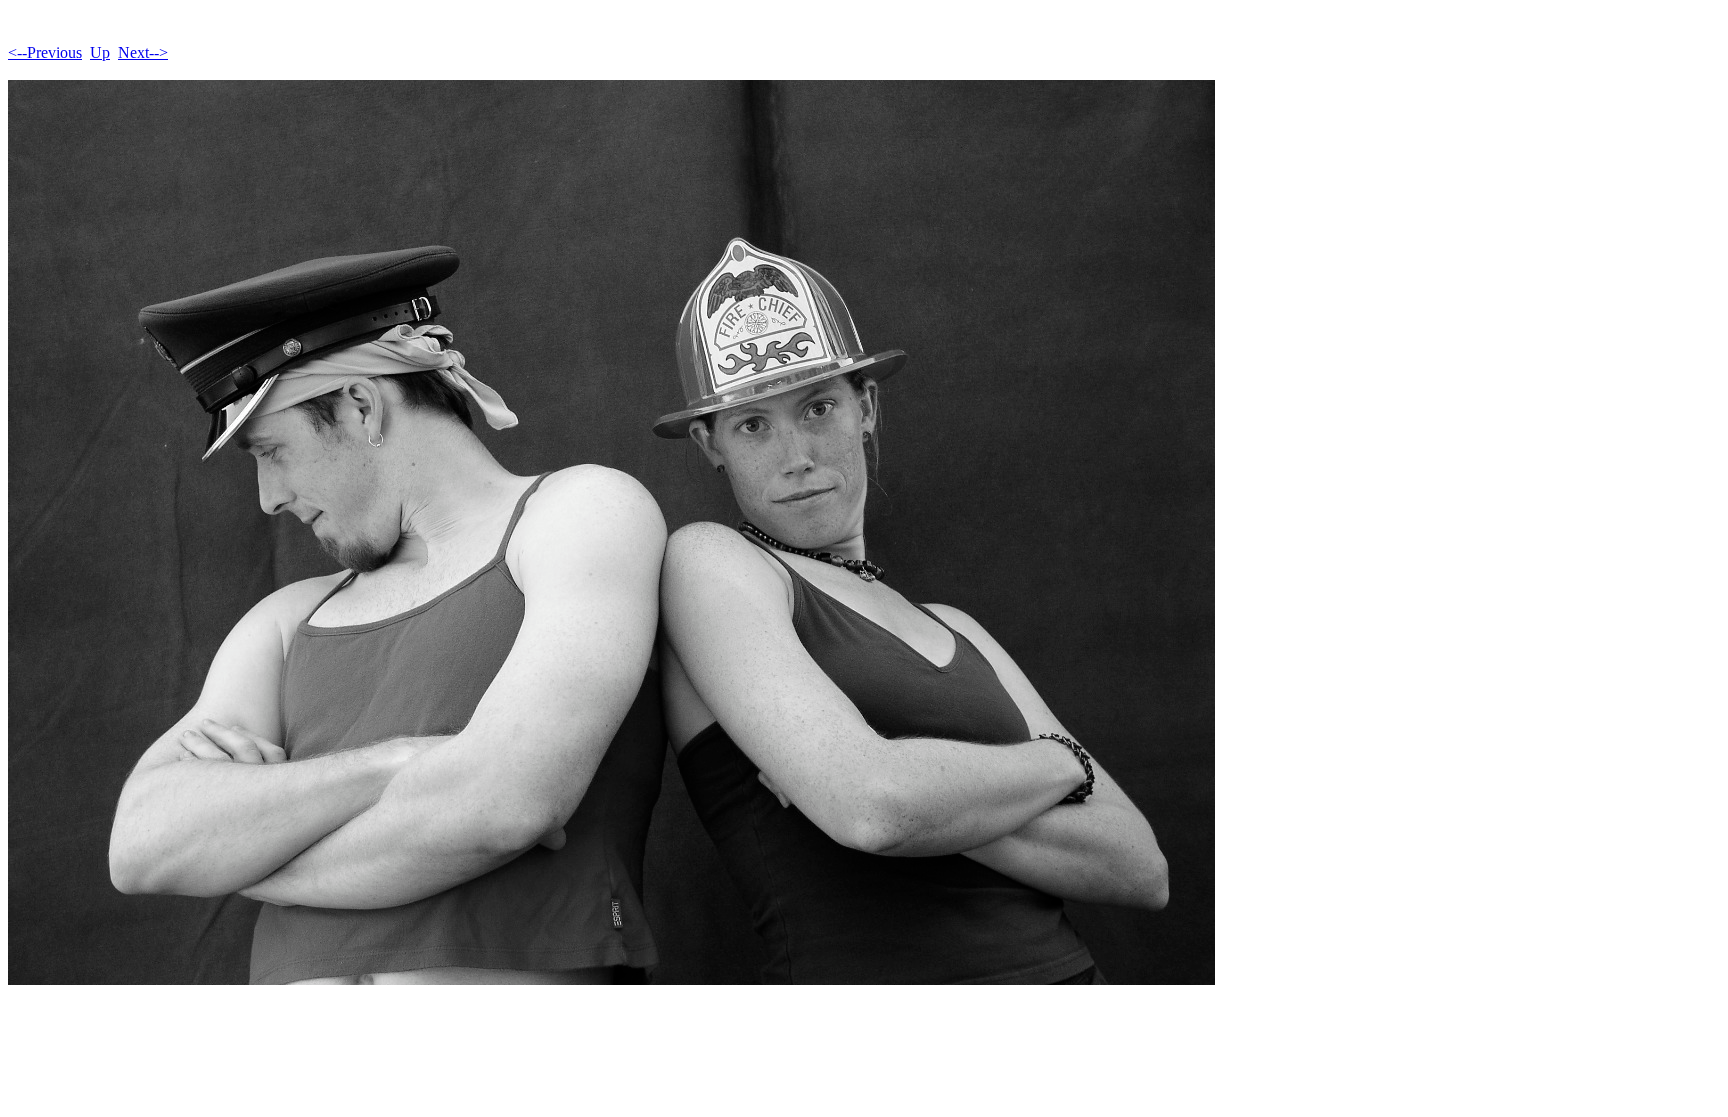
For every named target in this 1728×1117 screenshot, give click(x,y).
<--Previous (45, 52)
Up (100, 52)
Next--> (143, 52)
